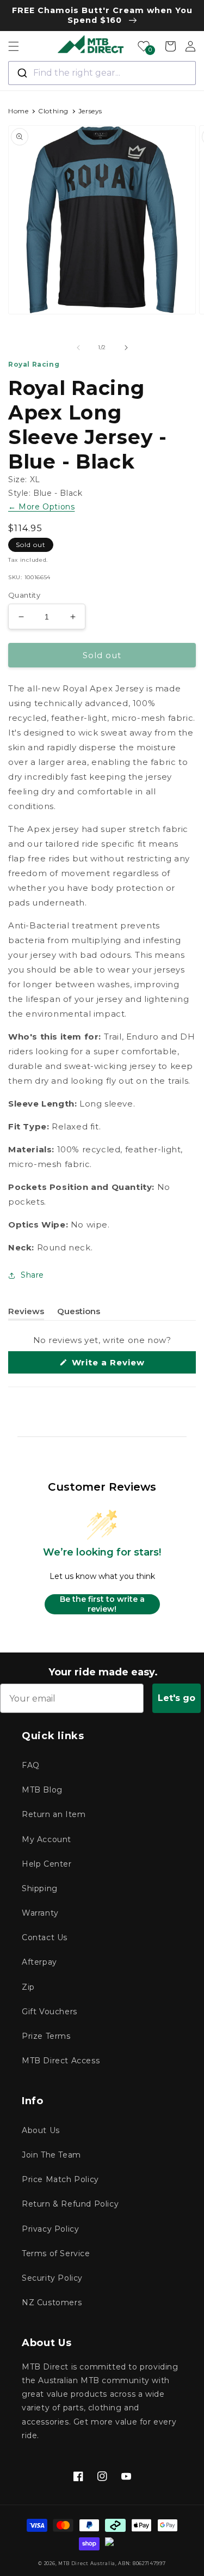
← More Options (41, 507)
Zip (28, 1987)
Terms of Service (56, 2253)
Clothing (53, 111)
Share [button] (32, 1275)
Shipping (40, 1888)
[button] (14, 46)
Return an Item (54, 1814)
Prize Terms (46, 2036)
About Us (41, 2130)
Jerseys (90, 111)
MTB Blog (42, 1790)
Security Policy (52, 2278)
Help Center (47, 1864)
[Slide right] (126, 348)
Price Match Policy (60, 2179)
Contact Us (45, 1937)
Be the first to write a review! (102, 1604)
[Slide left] (78, 348)
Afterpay (39, 1962)
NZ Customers (52, 2302)
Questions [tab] (79, 1313)
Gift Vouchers (50, 2012)
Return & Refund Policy (70, 2204)
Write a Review (127, 1365)
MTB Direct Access (61, 2061)
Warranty (40, 1913)
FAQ (31, 1765)
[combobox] (102, 73)
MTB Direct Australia (87, 2563)
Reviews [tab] (26, 1313)
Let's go (177, 1698)
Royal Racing (34, 364)
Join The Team (51, 2155)
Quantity (24, 595)
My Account (47, 1839)
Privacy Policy (50, 2229)
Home (18, 111)
